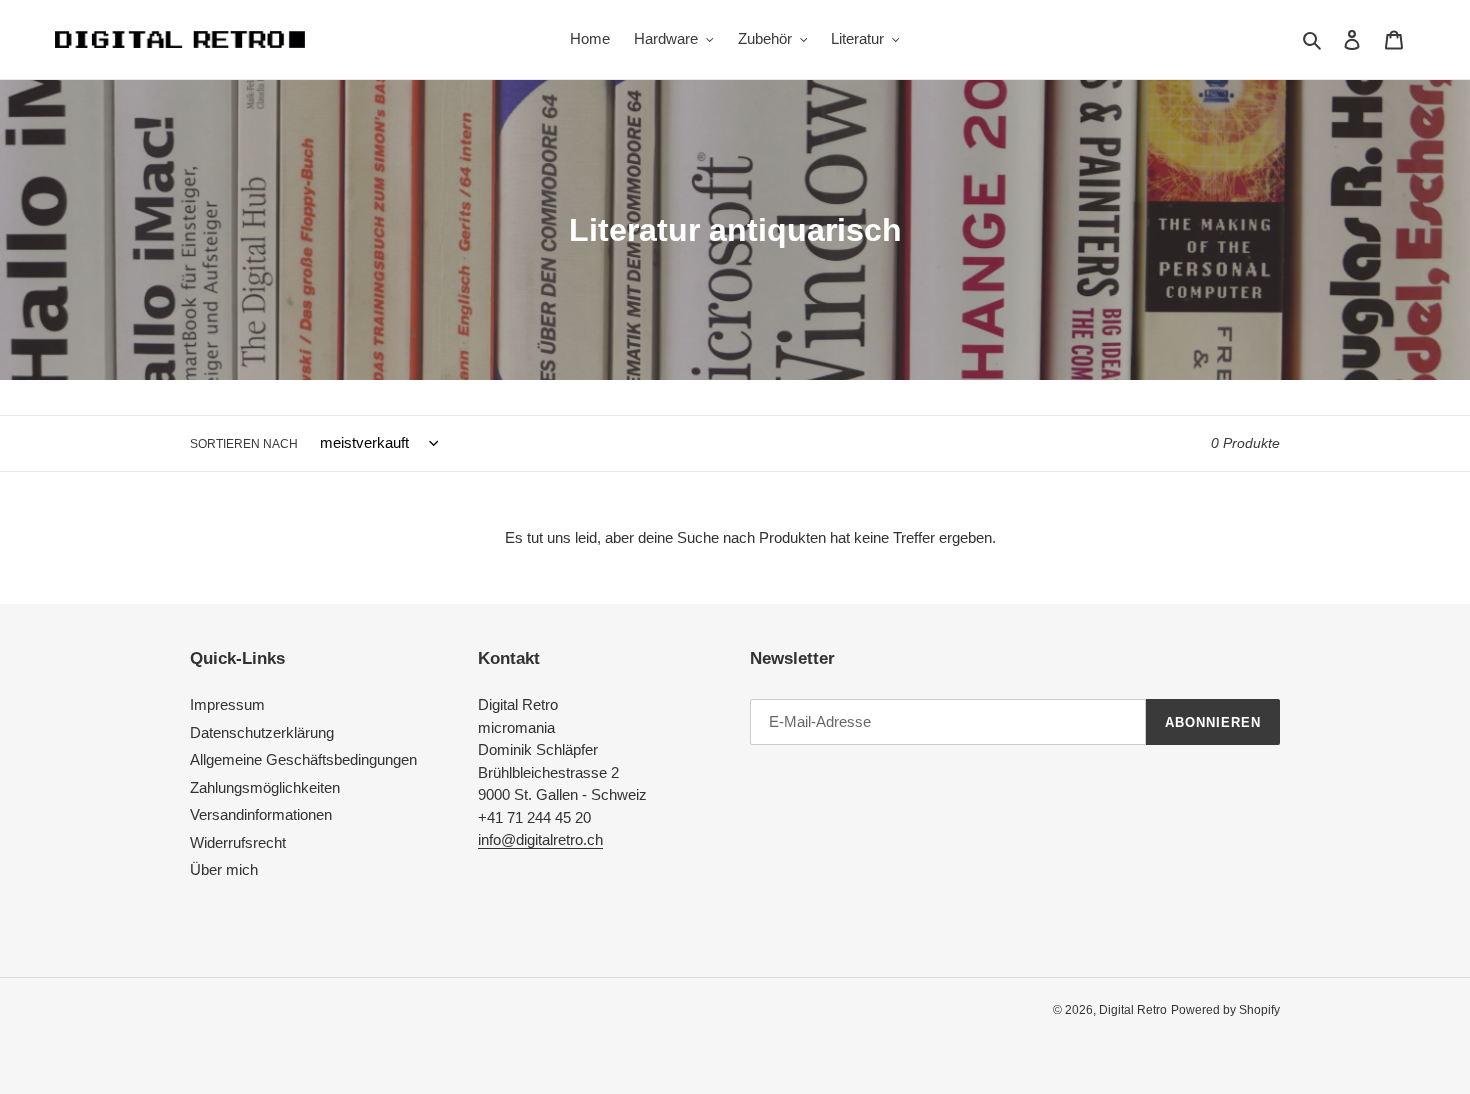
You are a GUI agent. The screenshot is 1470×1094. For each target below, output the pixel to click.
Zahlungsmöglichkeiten (265, 787)
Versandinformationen (261, 814)
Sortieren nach (244, 444)
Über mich (224, 869)
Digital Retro (1133, 1010)
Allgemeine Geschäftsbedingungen (303, 759)
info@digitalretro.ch (540, 839)
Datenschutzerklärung (262, 732)
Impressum (227, 704)
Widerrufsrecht (238, 842)
